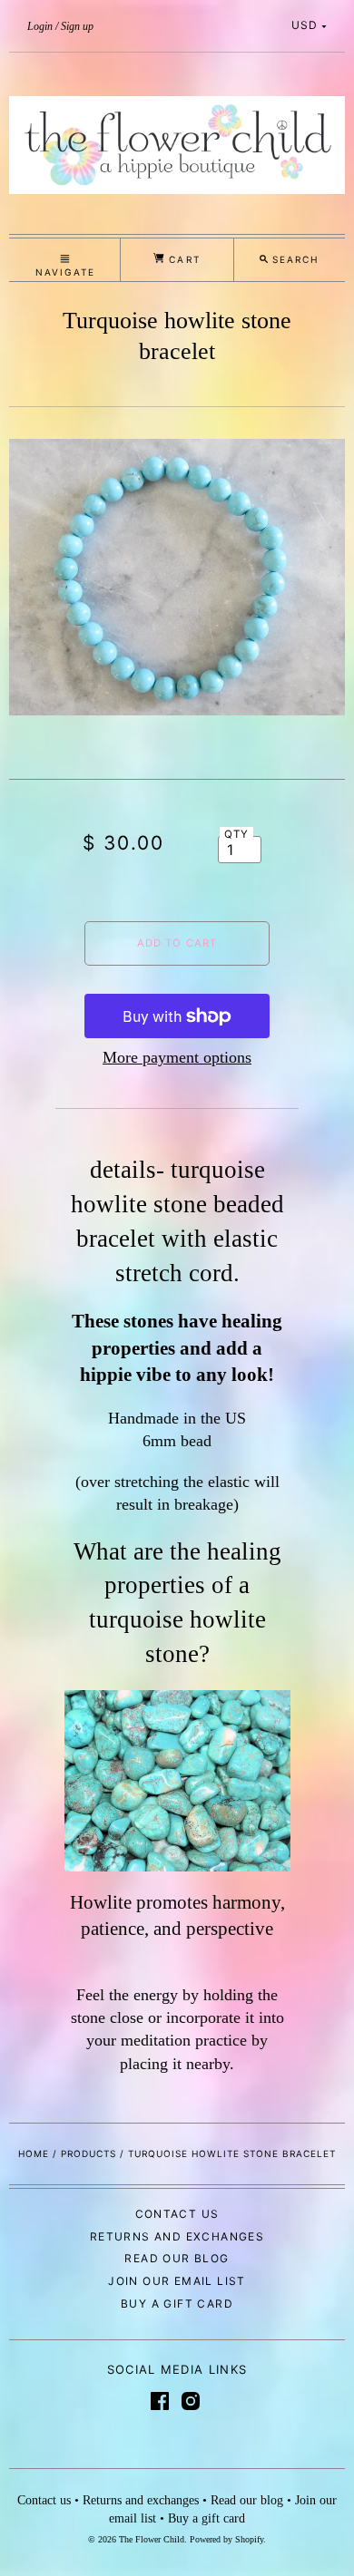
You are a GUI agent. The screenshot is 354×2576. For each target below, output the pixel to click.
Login (40, 26)
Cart (182, 259)
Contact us (177, 2214)
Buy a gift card (177, 2304)
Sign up (77, 26)
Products (88, 2153)
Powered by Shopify (226, 2539)
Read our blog (177, 2258)
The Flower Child (152, 2539)
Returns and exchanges (177, 2236)
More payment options (177, 1057)
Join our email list (177, 2281)
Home (34, 2153)
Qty (237, 834)
